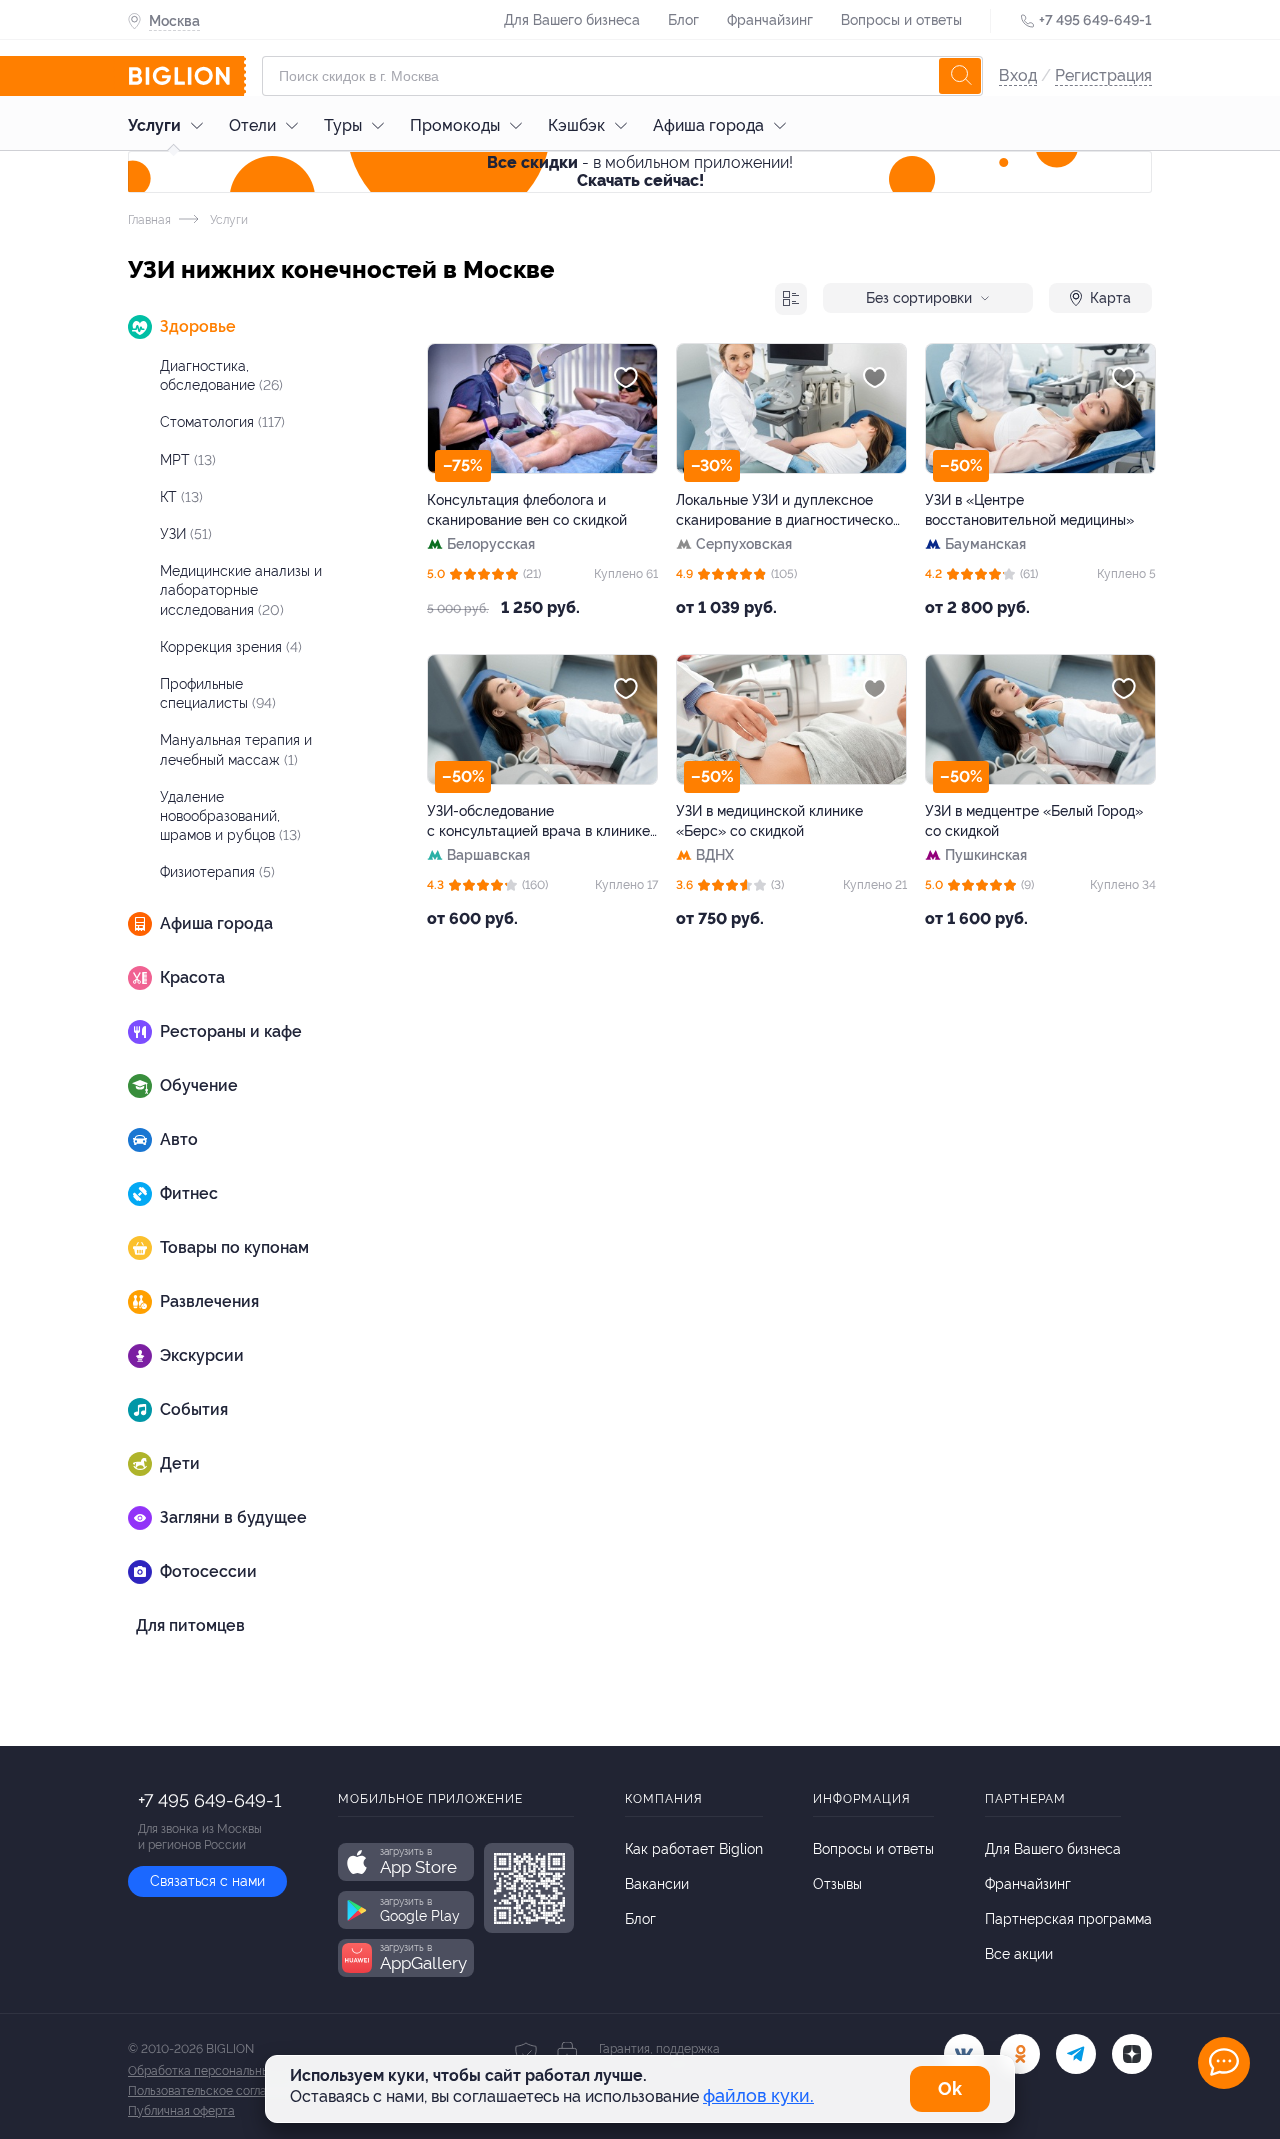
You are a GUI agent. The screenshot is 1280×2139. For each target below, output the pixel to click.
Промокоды (455, 125)
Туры (343, 125)
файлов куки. (758, 2095)
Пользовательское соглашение (216, 2091)
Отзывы (837, 1884)
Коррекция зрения (231, 647)
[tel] (1076, 2054)
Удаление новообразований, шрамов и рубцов (230, 816)
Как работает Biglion (694, 1849)
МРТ (188, 460)
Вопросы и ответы (901, 20)
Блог (683, 20)
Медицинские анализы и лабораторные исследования (241, 590)
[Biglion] (187, 76)
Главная (149, 220)
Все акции (1019, 1954)
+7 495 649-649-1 (1095, 20)
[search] (960, 76)
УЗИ (186, 534)
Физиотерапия (217, 872)
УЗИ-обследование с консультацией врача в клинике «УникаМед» (538, 822)
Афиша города (708, 125)
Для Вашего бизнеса (572, 20)
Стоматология (222, 422)
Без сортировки (919, 298)
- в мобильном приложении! (640, 171)
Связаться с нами (207, 1881)
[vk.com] (964, 2054)
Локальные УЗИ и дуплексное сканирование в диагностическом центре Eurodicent (789, 511)
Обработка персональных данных (224, 2071)
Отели (252, 125)
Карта (1110, 298)
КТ (181, 497)
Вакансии (657, 1884)
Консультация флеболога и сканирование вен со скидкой (527, 510)
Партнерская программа (1068, 1919)
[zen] (1132, 2054)
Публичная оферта (181, 2111)
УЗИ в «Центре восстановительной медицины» (1029, 510)
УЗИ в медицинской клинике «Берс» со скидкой (769, 821)
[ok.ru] (1020, 2054)
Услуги (154, 125)
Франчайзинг (770, 20)
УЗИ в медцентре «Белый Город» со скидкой (1034, 821)
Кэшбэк (576, 125)
